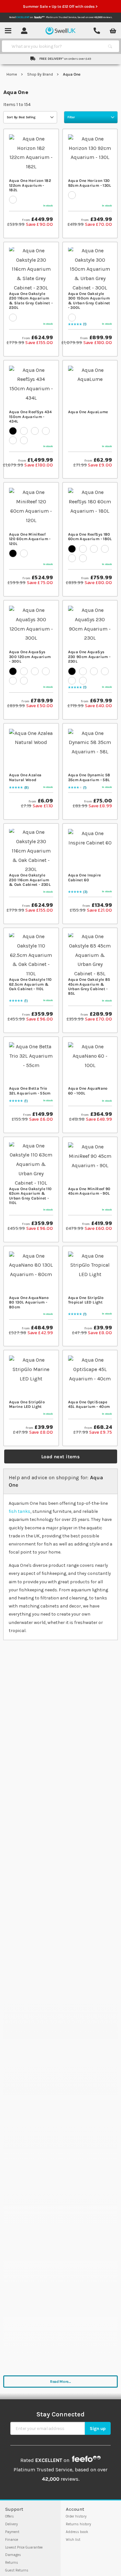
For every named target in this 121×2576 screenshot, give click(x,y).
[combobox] (55, 46)
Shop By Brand (40, 74)
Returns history (78, 2524)
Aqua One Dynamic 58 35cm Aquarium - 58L (89, 777)
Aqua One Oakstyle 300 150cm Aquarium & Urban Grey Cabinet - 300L (89, 301)
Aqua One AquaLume (88, 412)
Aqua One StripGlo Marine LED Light (27, 1404)
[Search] (110, 46)
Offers (10, 2516)
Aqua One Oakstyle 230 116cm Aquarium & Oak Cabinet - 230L (30, 880)
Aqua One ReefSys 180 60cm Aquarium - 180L (90, 537)
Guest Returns (17, 2570)
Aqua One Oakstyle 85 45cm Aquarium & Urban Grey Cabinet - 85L (89, 986)
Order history (76, 2516)
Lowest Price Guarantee (24, 2547)
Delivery (11, 2524)
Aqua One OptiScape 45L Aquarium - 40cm (89, 1404)
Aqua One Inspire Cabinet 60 (85, 877)
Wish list (73, 2540)
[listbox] (31, 199)
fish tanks (20, 1511)
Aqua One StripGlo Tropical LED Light (86, 1300)
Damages (13, 2555)
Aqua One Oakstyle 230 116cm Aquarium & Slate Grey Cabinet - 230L (31, 301)
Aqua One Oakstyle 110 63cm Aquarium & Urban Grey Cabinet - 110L (30, 1196)
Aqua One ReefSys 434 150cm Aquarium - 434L (30, 417)
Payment (12, 2532)
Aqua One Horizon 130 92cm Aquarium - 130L (90, 183)
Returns (12, 2563)
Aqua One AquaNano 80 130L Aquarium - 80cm (29, 1302)
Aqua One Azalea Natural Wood (25, 777)
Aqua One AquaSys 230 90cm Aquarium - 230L (89, 657)
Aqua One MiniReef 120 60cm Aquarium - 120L (30, 539)
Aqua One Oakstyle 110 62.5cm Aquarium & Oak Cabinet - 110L (30, 984)
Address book (77, 2532)
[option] (13, 200)
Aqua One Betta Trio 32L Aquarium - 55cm (30, 1091)
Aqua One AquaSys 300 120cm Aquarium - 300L (30, 657)
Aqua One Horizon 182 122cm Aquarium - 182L (30, 185)
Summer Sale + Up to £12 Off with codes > (61, 6)
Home (12, 74)
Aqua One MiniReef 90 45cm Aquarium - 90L (89, 1191)
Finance (12, 2540)
